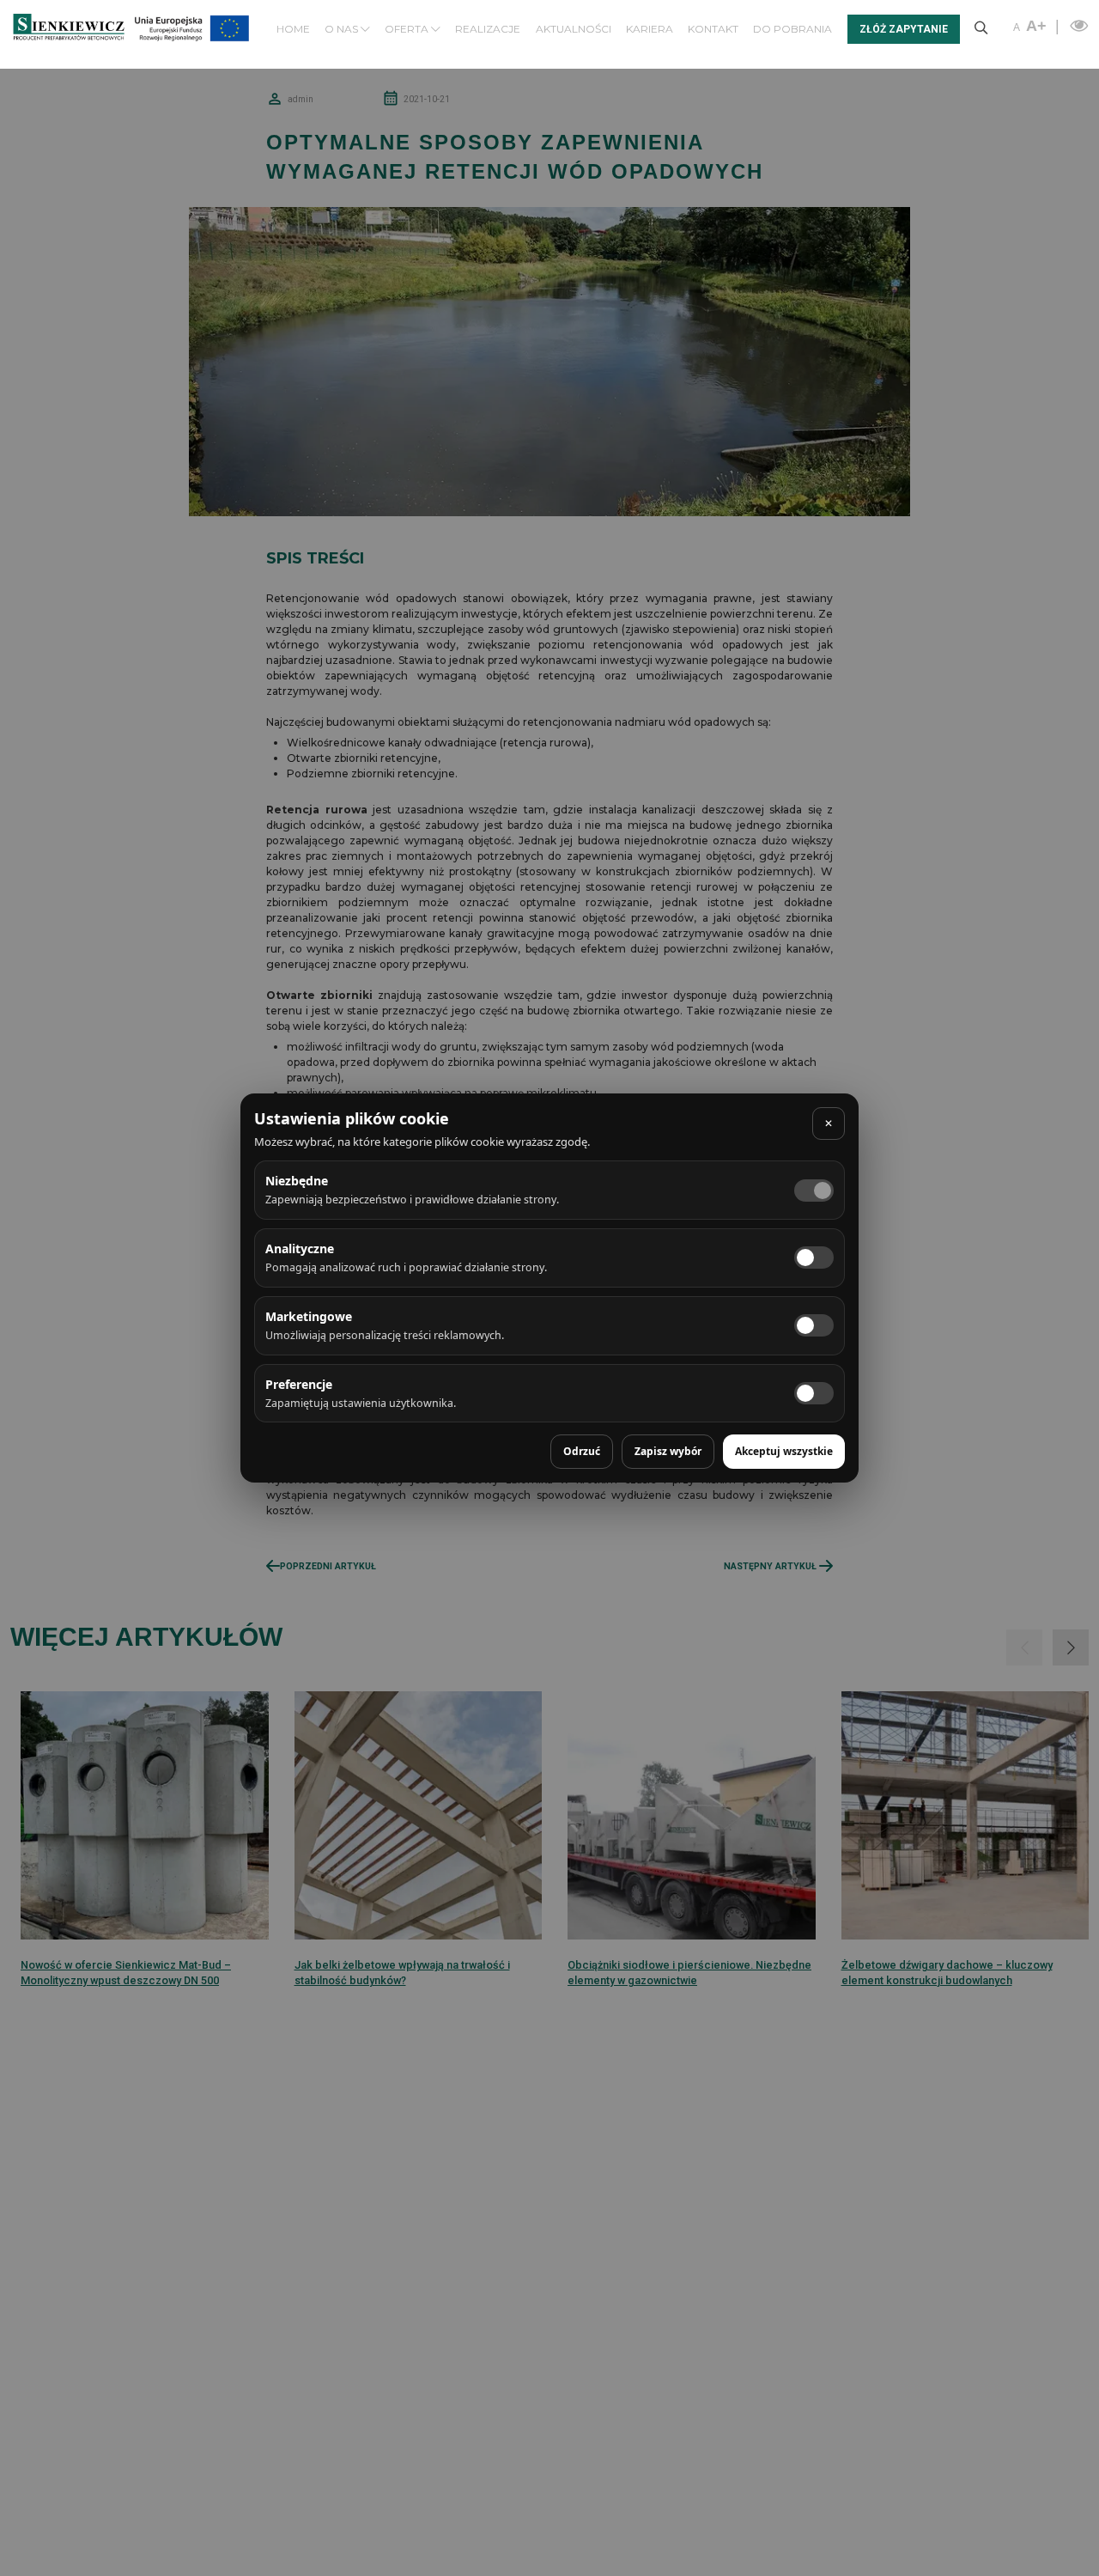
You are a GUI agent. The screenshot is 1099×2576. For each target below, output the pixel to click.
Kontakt (713, 29)
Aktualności (574, 29)
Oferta (408, 29)
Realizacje (488, 29)
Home (293, 29)
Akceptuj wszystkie (784, 1451)
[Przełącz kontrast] (1077, 26)
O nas (343, 29)
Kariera (650, 29)
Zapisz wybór (668, 1451)
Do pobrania (792, 29)
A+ (1036, 26)
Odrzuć (582, 1451)
